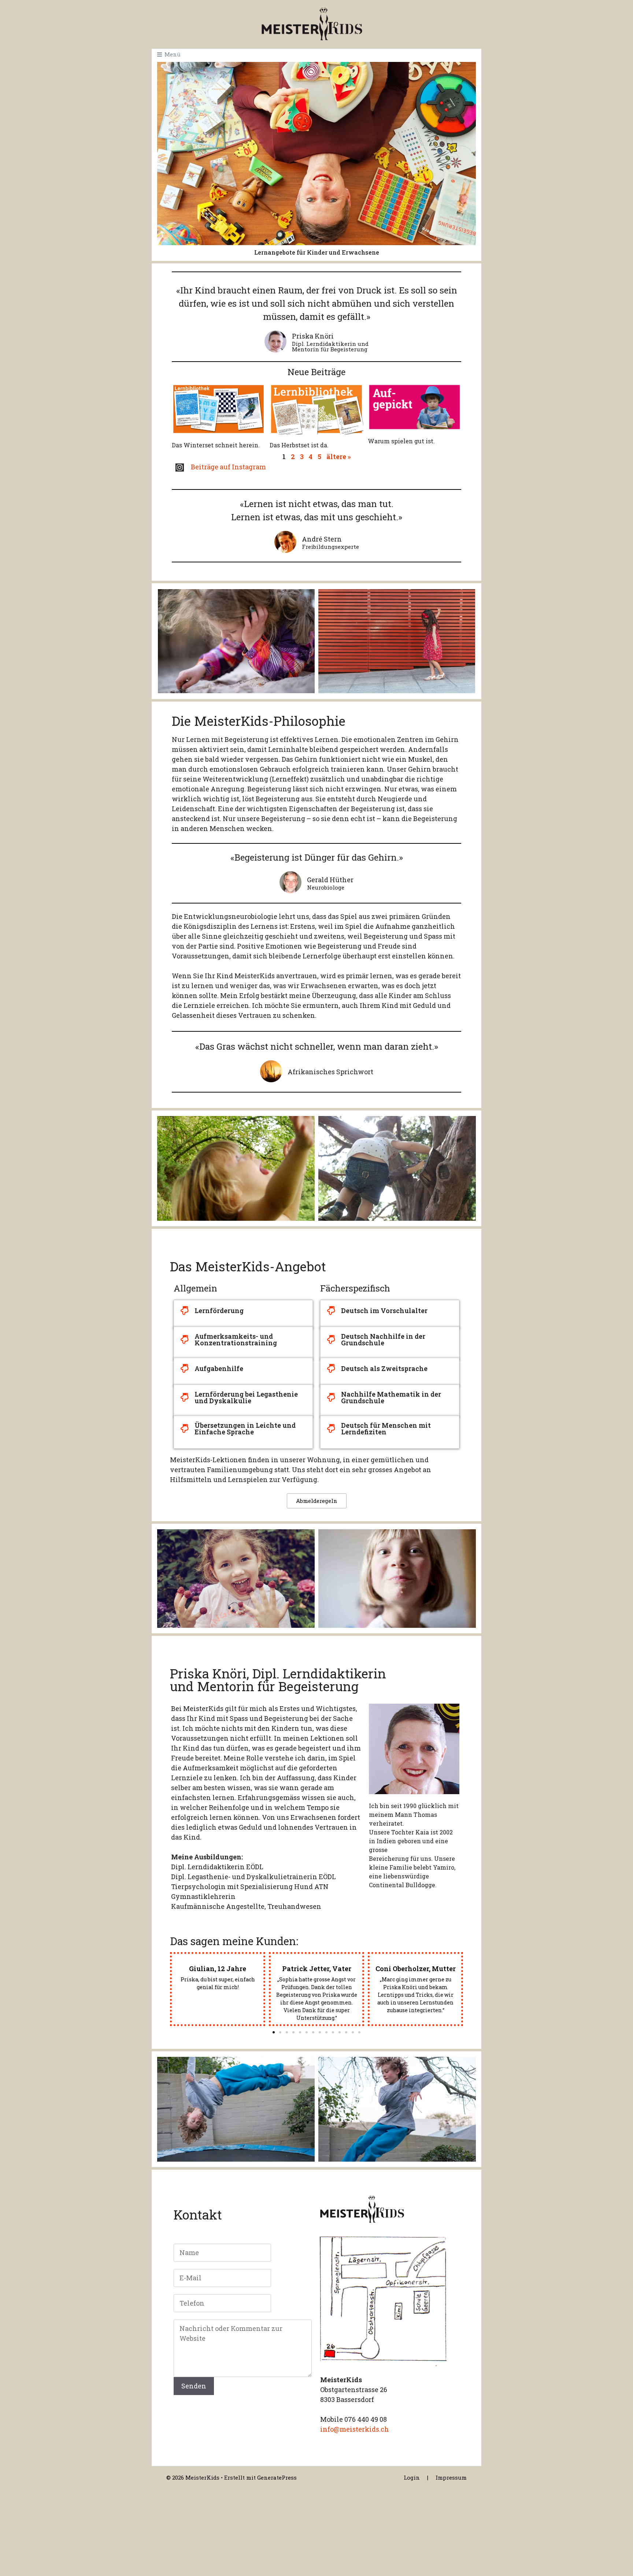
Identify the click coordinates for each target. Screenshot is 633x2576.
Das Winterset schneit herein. (216, 445)
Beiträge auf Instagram (228, 467)
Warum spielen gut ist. (401, 441)
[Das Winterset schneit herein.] (219, 408)
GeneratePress (277, 2477)
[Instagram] (180, 468)
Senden (194, 2386)
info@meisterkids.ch (355, 2429)
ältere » (338, 457)
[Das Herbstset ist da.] (316, 408)
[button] (274, 2032)
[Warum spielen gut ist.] (414, 406)
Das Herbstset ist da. (299, 445)
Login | (416, 2477)
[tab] (243, 1311)
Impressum (451, 2477)
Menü (172, 54)
